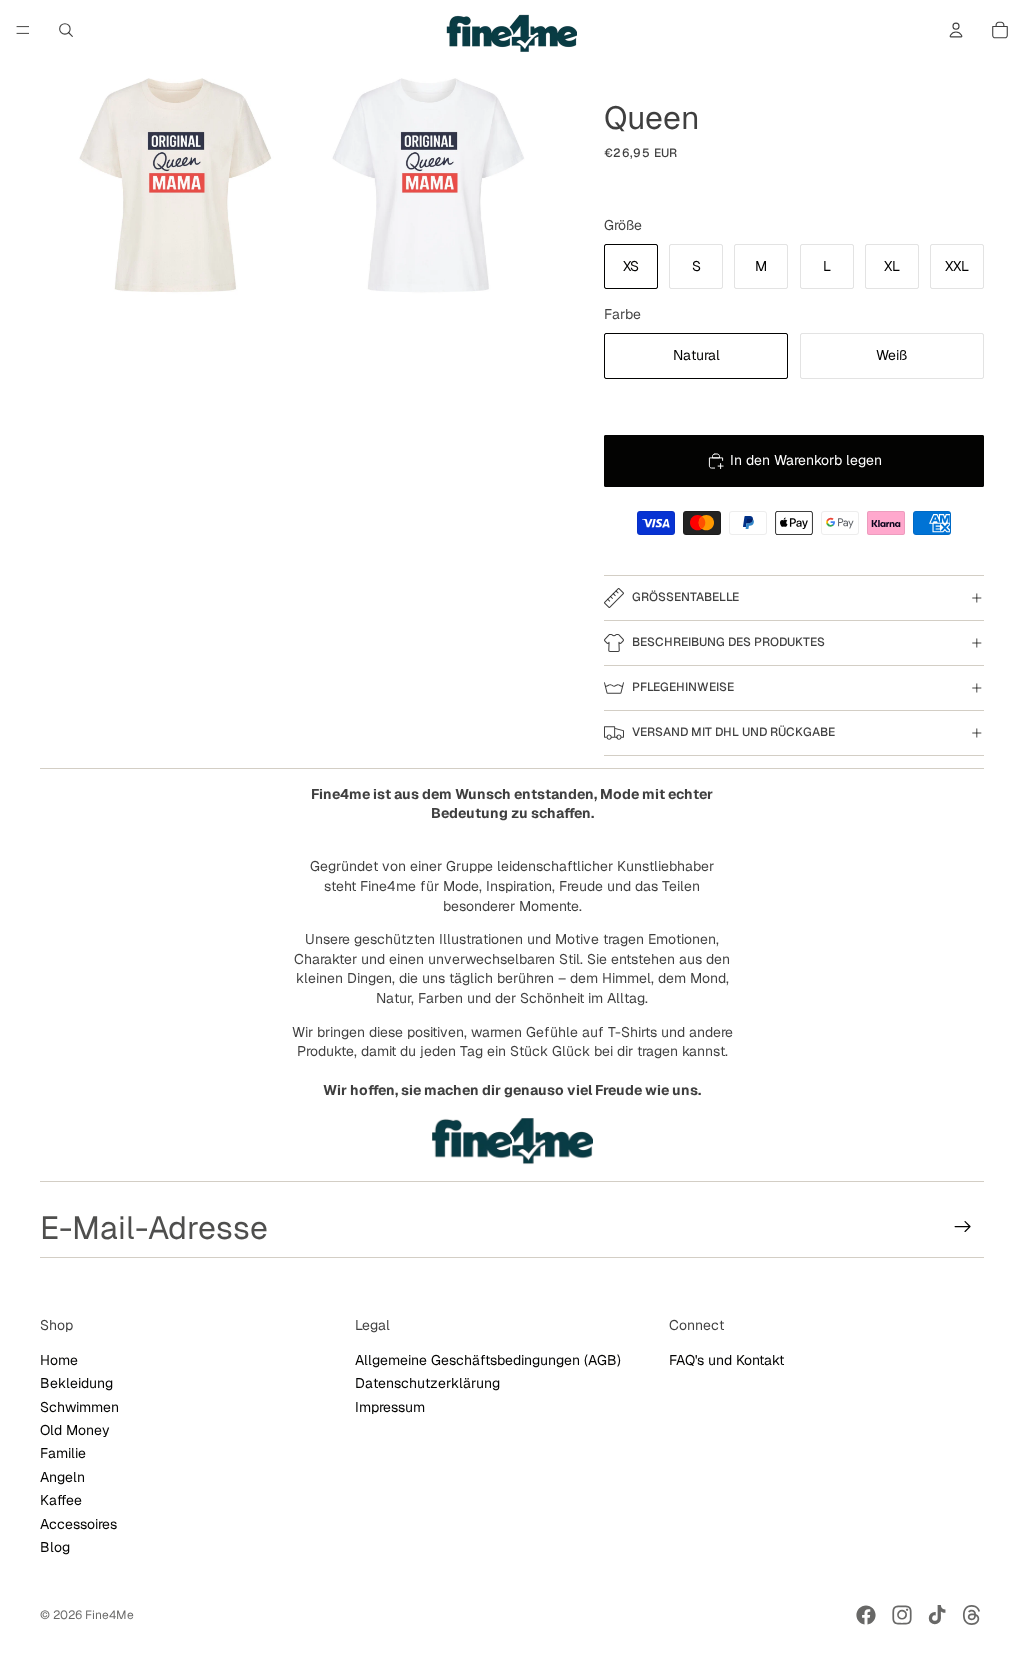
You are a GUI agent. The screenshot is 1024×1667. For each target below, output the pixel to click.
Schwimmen (79, 1406)
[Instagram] (902, 1615)
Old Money (75, 1430)
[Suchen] (66, 30)
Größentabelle (685, 597)
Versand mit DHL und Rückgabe (733, 732)
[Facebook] (866, 1615)
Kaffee (61, 1500)
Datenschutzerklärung (427, 1383)
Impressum (390, 1406)
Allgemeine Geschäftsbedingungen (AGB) (488, 1360)
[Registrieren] (963, 1227)
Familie (63, 1453)
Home (59, 1360)
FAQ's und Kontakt (726, 1360)
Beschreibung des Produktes (728, 642)
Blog (55, 1547)
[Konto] (956, 30)
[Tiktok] (937, 1615)
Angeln (62, 1477)
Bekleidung (76, 1383)
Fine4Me (109, 1615)
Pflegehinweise (683, 687)
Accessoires (78, 1523)
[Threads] (972, 1615)
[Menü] (23, 30)
